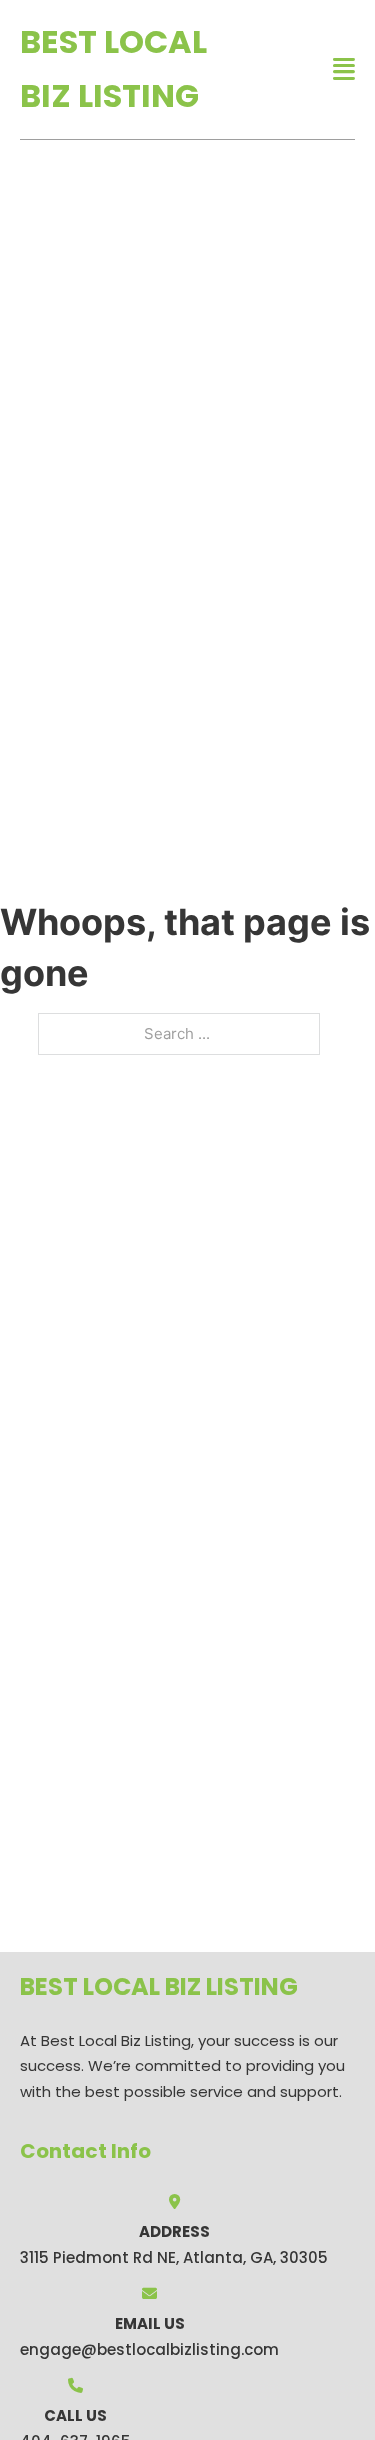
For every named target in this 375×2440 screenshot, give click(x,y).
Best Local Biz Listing (113, 68)
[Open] (344, 69)
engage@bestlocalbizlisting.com (149, 2349)
